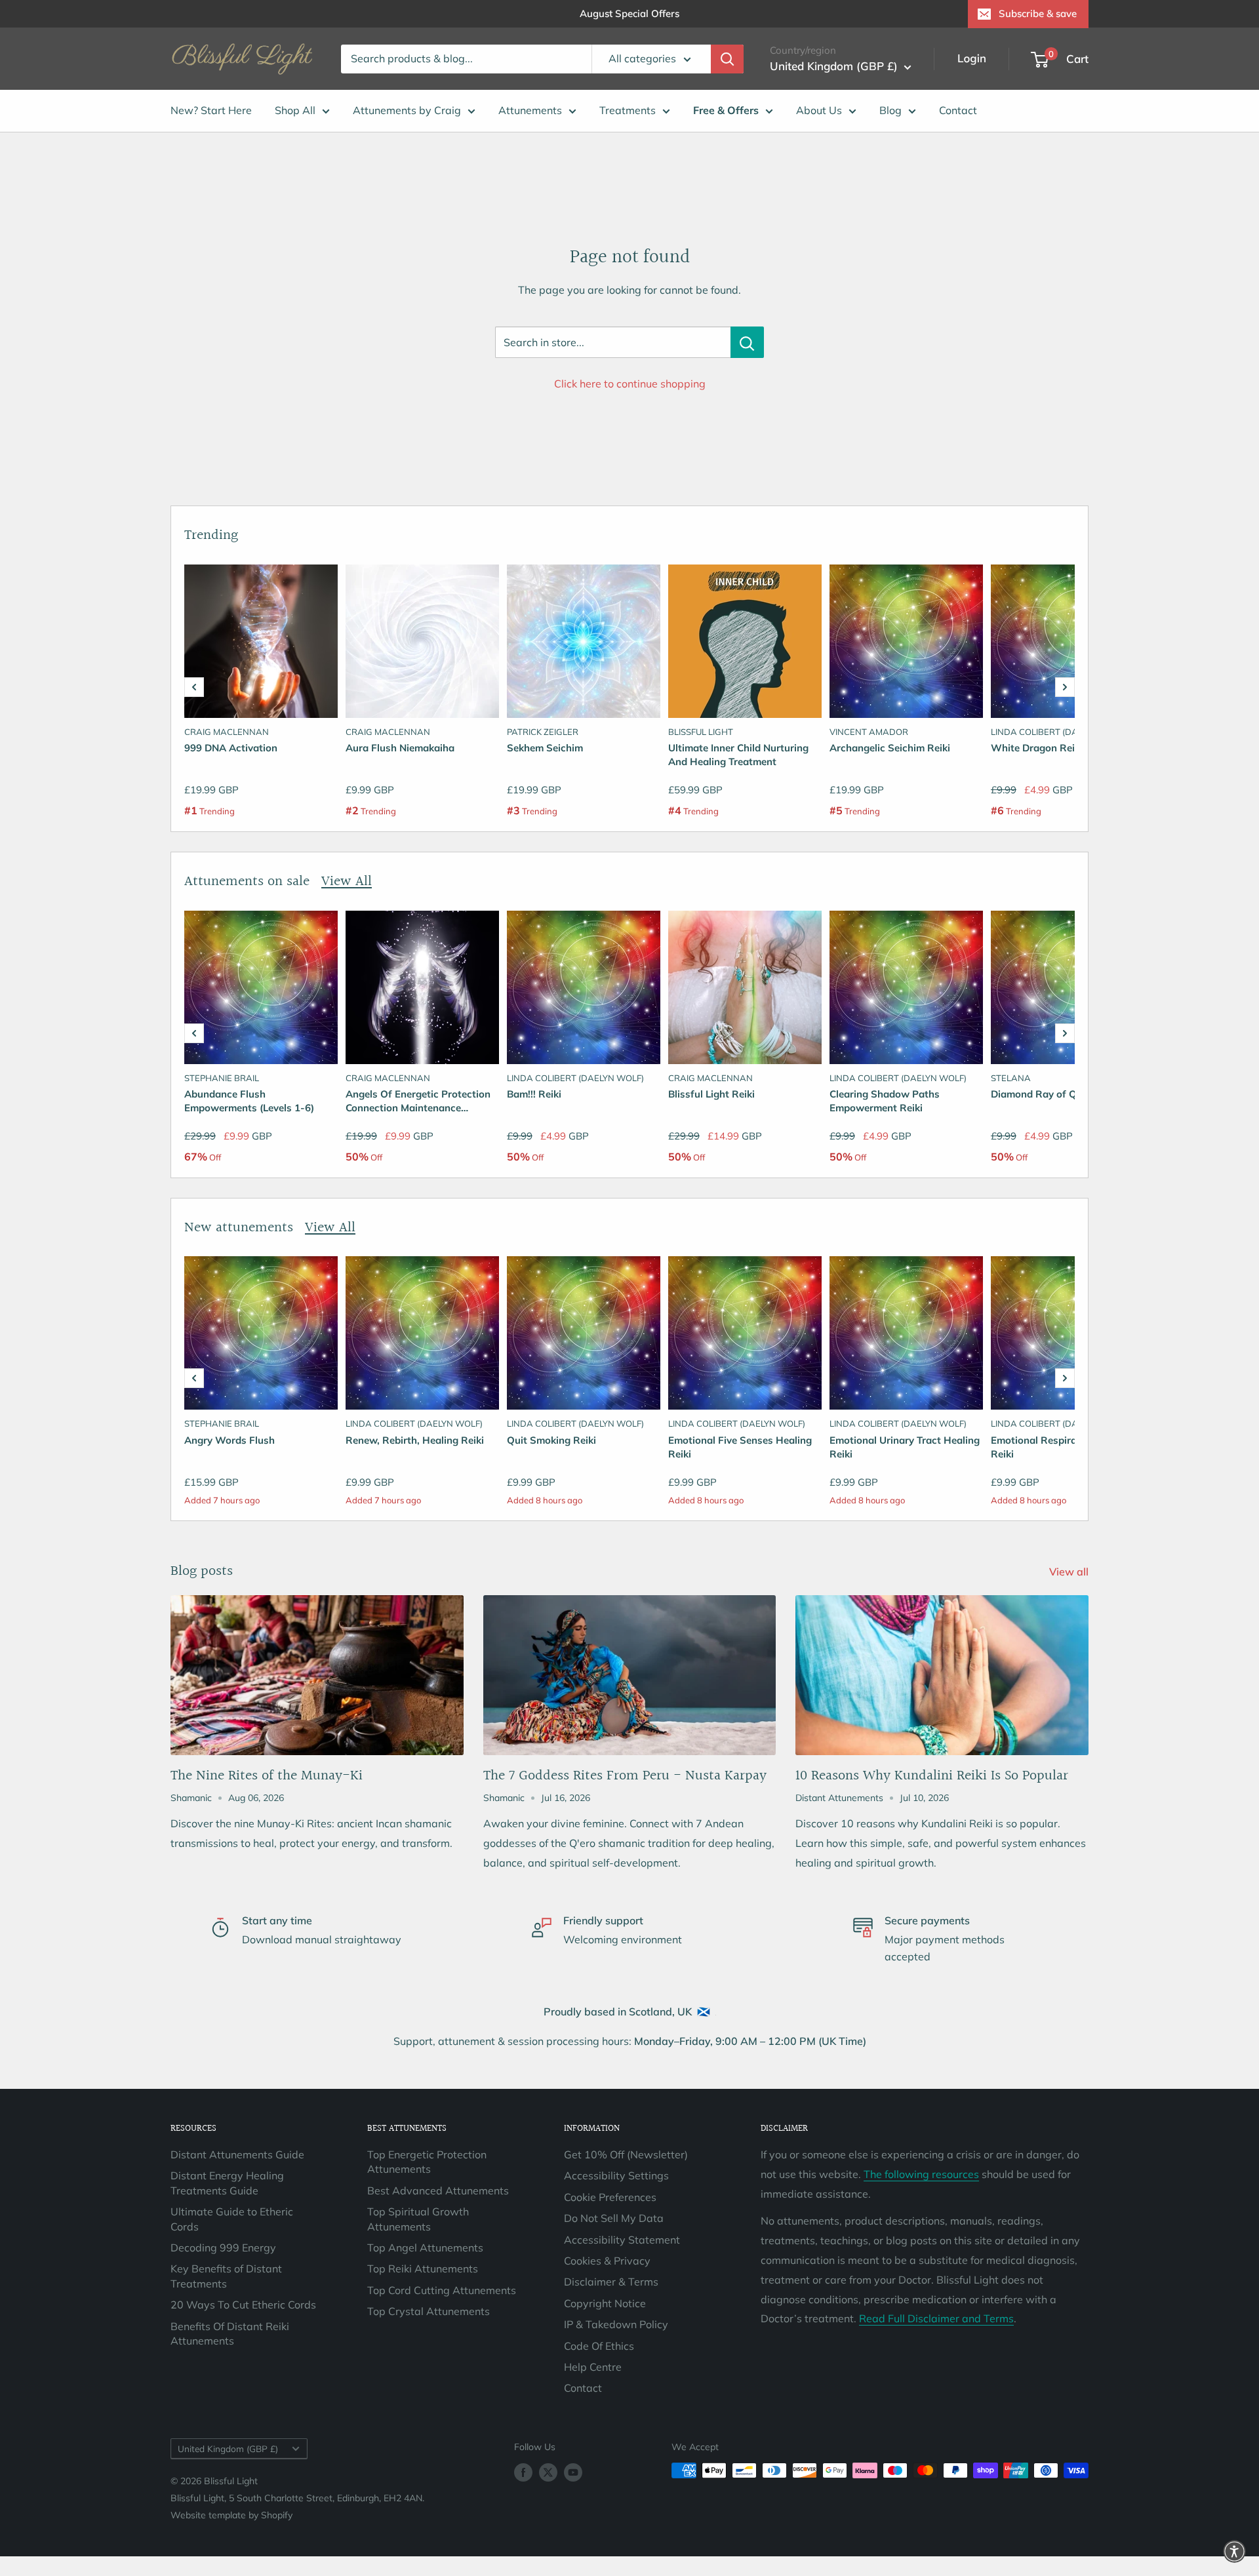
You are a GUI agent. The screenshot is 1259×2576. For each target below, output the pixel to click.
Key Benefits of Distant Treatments (226, 2276)
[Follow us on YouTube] (573, 2472)
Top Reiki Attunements (423, 2269)
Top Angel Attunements (425, 2248)
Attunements (530, 110)
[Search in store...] (747, 342)
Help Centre (593, 2367)
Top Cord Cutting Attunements (442, 2290)
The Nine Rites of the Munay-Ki (267, 1776)
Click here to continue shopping (630, 384)
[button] (194, 687)
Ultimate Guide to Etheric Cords (232, 2219)
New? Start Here (211, 110)
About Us (819, 110)
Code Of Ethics (599, 2346)
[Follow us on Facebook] (523, 2472)
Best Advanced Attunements (438, 2190)
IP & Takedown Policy (616, 2324)
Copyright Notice (605, 2303)
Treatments (628, 110)
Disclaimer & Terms (611, 2282)
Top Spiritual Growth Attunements (418, 2219)
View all (1070, 1572)
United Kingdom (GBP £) (228, 2448)
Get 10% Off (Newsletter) (626, 2154)
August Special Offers (629, 13)
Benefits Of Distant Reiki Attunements (230, 2333)
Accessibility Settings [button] (616, 2175)
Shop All (295, 110)
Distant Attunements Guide (237, 2154)
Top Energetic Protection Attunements (427, 2162)
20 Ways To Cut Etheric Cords (243, 2305)
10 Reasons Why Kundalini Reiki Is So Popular (932, 1776)
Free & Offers (726, 110)
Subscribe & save (1038, 13)
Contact (958, 110)
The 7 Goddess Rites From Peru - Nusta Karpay (625, 1776)
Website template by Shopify (231, 2515)
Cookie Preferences (610, 2197)
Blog (890, 110)
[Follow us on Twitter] (548, 2472)
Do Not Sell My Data (614, 2218)
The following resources (921, 2174)
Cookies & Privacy (607, 2261)
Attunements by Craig (407, 110)
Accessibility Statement (622, 2240)
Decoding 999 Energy (223, 2248)
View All (347, 882)
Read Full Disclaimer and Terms (936, 2318)
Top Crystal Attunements (429, 2311)
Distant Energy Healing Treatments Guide (227, 2183)
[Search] (727, 59)
